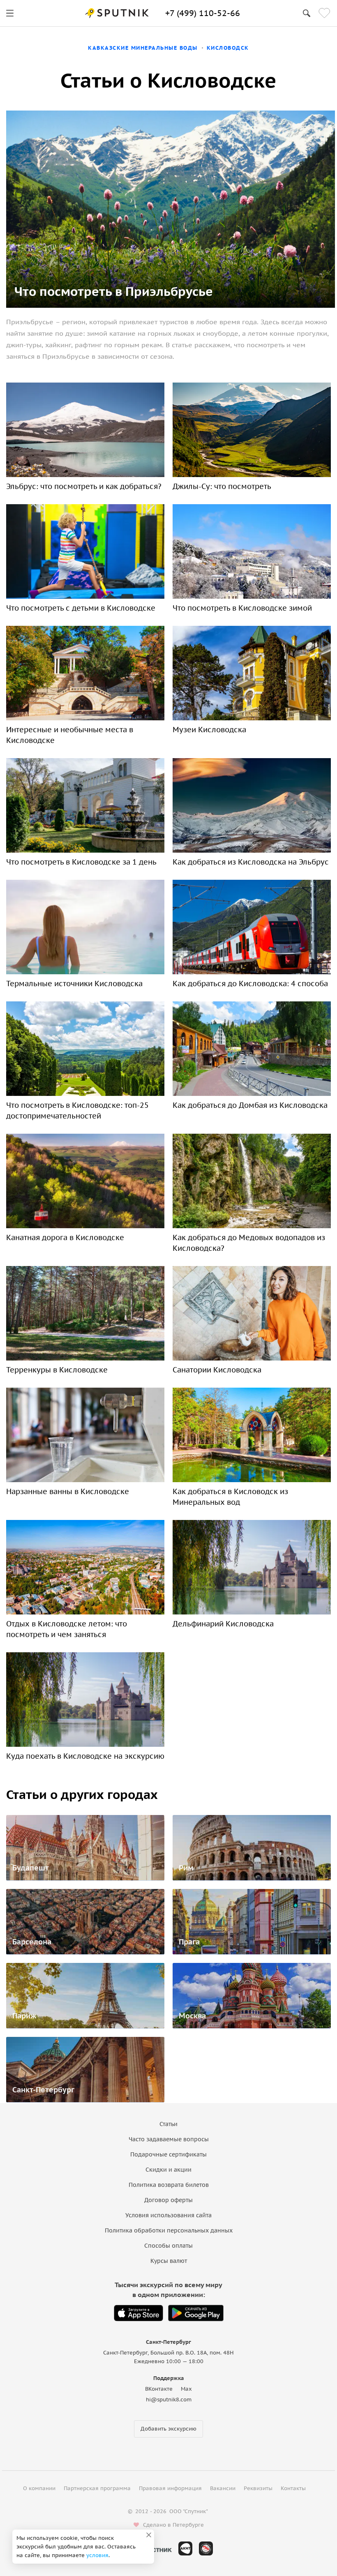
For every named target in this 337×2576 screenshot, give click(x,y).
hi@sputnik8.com (169, 2400)
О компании (39, 2488)
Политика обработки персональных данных (169, 2230)
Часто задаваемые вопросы (169, 2139)
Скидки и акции (168, 2170)
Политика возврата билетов (169, 2185)
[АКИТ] (185, 2548)
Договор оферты (168, 2200)
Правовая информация (170, 2488)
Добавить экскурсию (168, 2429)
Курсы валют (169, 2261)
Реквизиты (258, 2488)
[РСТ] (206, 2548)
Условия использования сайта (168, 2215)
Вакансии (223, 2488)
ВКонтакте (159, 2389)
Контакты (293, 2488)
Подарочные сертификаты (168, 2154)
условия (97, 2555)
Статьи (168, 2124)
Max (186, 2389)
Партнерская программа (97, 2488)
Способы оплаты (168, 2246)
